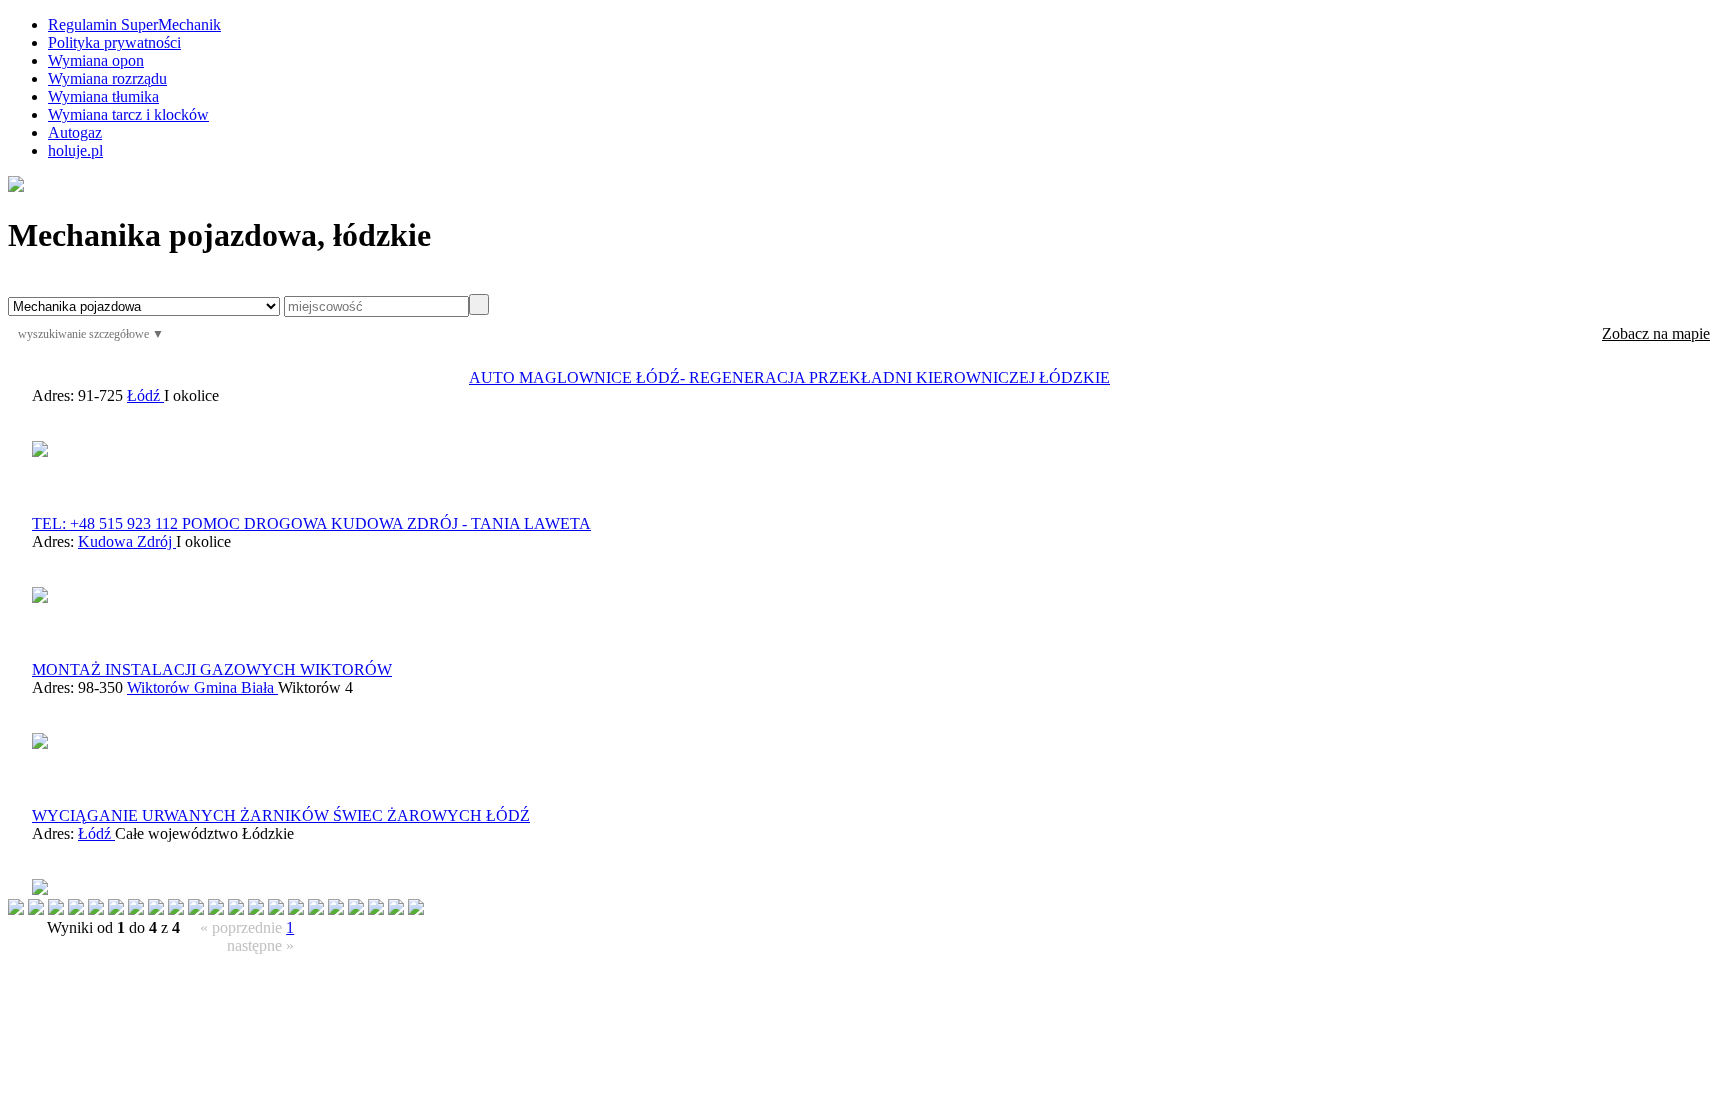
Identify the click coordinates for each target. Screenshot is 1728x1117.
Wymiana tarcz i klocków (128, 114)
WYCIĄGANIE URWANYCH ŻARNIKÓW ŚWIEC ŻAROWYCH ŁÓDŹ (281, 815)
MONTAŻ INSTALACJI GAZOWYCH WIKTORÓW (212, 669)
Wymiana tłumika (103, 96)
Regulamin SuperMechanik (134, 24)
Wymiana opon (96, 60)
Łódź (145, 395)
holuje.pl (75, 150)
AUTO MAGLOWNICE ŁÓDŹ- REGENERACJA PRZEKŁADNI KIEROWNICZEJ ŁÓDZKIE (789, 377)
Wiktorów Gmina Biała (202, 687)
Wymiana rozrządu (107, 78)
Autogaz (75, 132)
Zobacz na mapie (1656, 333)
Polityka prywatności (114, 42)
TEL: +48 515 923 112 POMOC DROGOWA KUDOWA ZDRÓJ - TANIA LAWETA (311, 523)
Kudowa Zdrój (127, 541)
